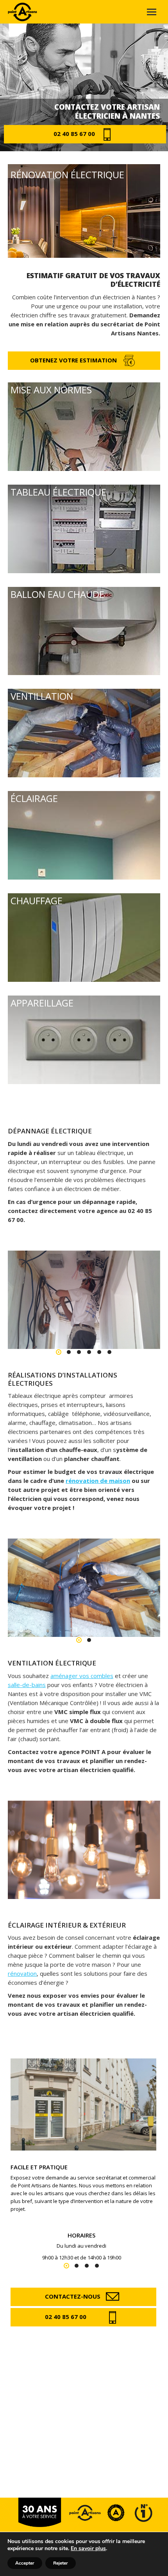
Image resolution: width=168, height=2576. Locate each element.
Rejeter (61, 2563)
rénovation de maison (98, 1481)
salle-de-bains (27, 1685)
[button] (59, 1352)
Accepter (25, 2563)
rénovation (22, 1973)
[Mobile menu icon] (152, 12)
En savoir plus (88, 2548)
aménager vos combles (82, 1676)
